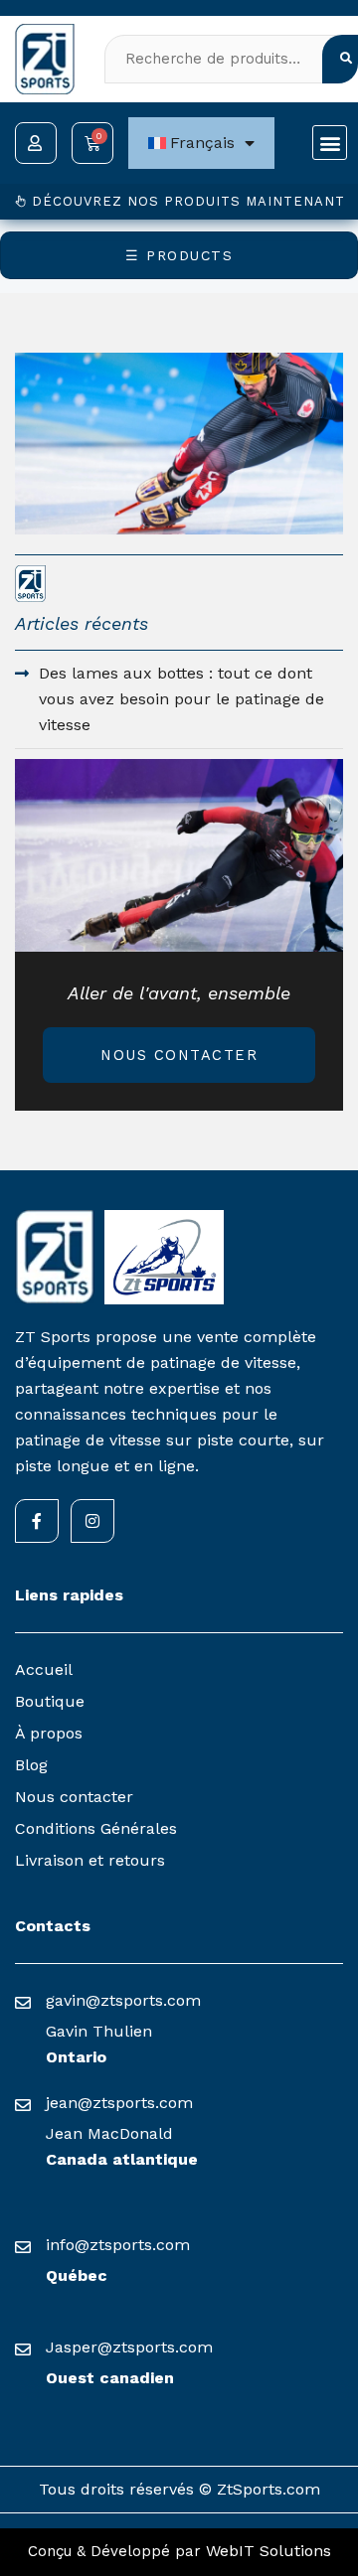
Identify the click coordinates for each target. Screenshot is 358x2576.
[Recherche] (340, 59)
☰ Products (179, 255)
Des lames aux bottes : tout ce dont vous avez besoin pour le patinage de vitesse (181, 699)
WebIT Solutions (268, 2551)
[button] (330, 143)
